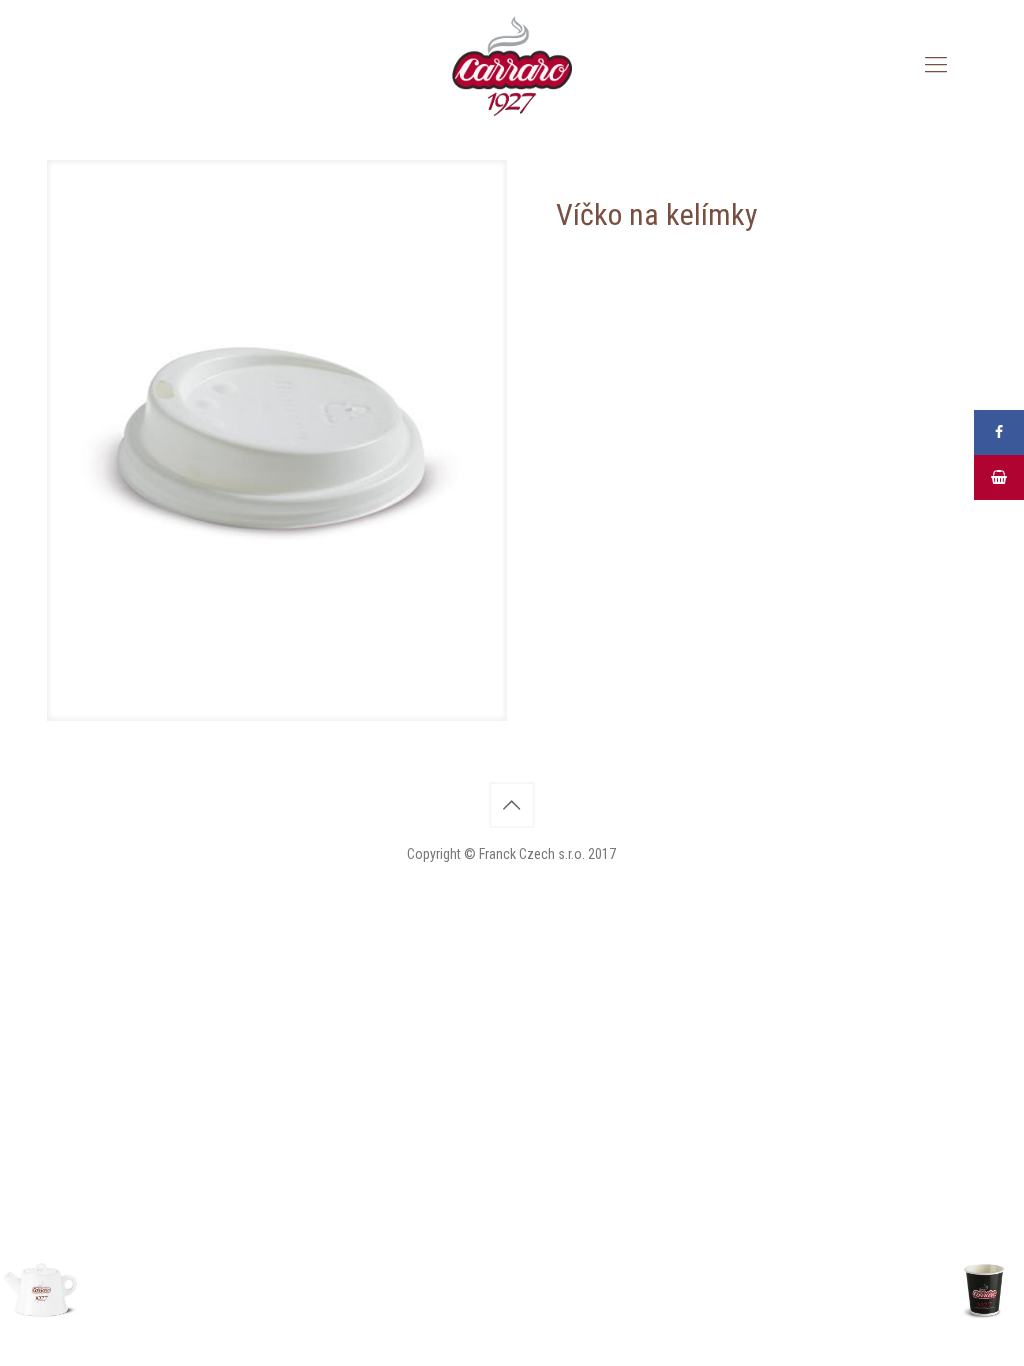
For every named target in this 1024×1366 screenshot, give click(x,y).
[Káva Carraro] (511, 65)
